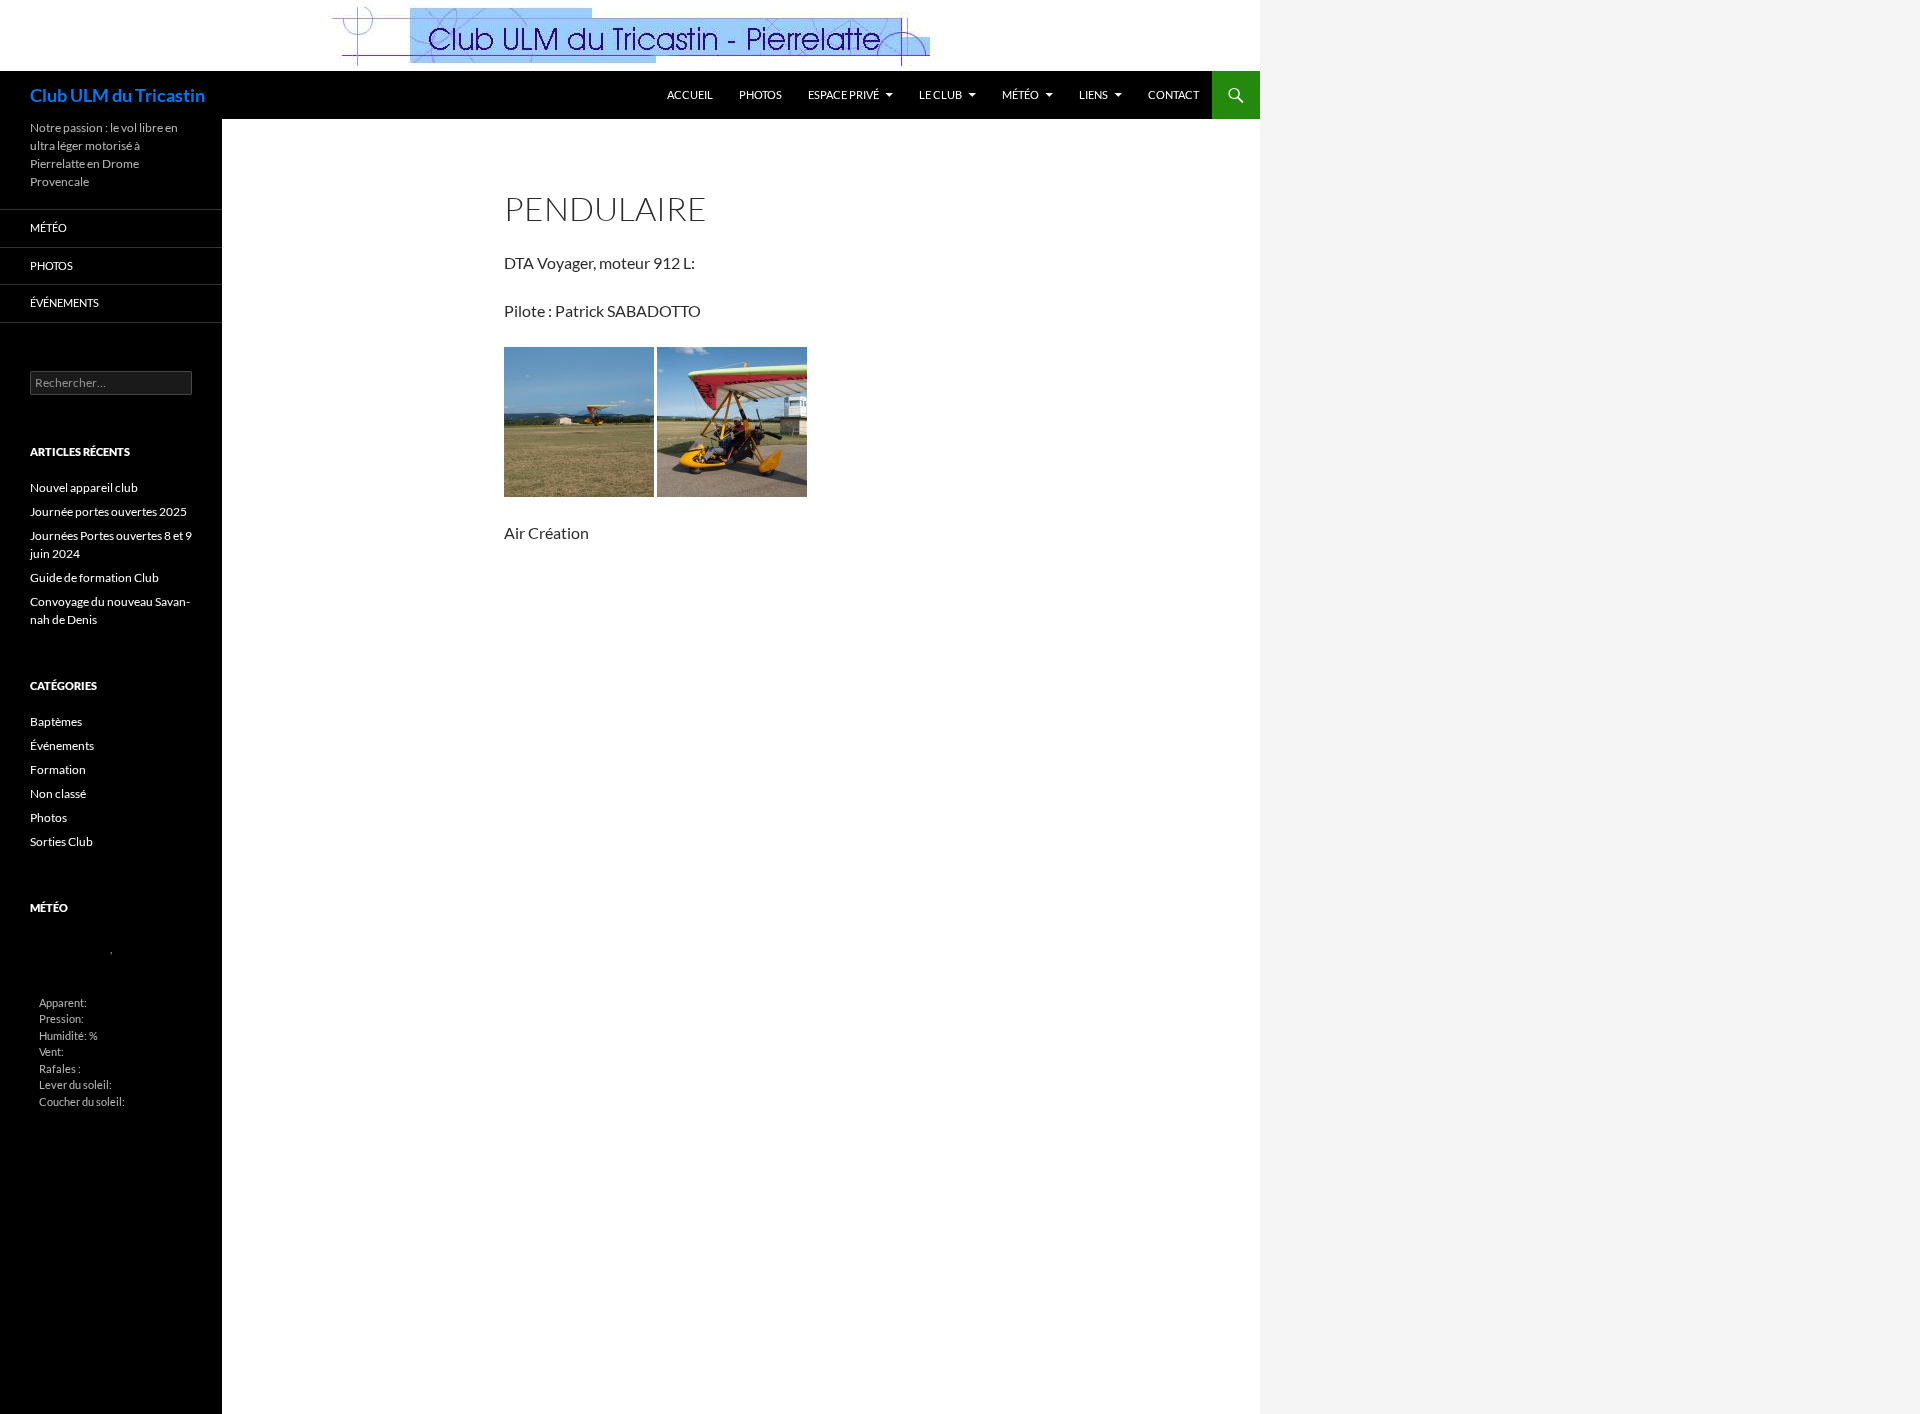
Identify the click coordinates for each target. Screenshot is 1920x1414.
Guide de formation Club (94, 577)
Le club (940, 94)
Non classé (58, 793)
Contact (1173, 94)
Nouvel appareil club (84, 487)
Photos (760, 94)
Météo (1020, 94)
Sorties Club (61, 841)
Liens (1093, 94)
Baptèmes (56, 721)
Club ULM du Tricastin (117, 95)
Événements (64, 302)
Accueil (690, 94)
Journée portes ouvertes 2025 (108, 511)
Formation (58, 769)
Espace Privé (843, 94)
